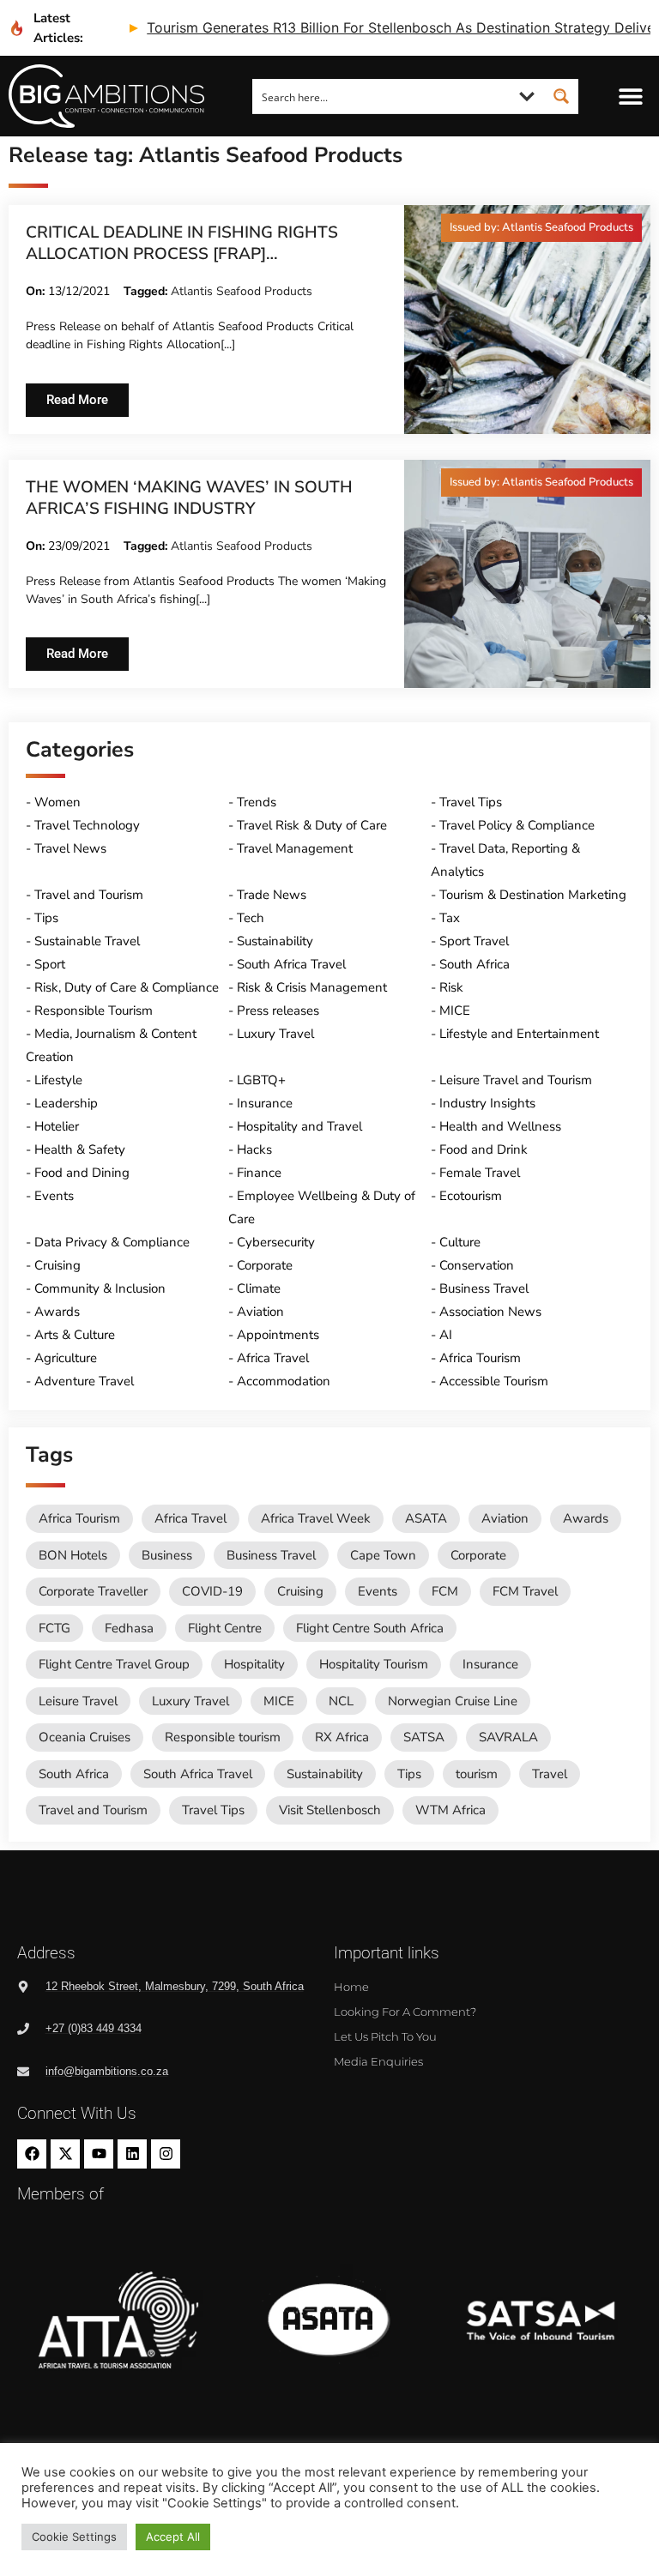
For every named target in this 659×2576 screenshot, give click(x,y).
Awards (57, 1312)
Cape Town (383, 1555)
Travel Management (295, 848)
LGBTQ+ (261, 1080)
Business (167, 1555)
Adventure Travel (84, 1381)
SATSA (424, 1737)
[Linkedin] (132, 2154)
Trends (257, 802)
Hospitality (254, 1664)
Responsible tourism (223, 1737)
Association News (490, 1312)
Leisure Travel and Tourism (516, 1080)
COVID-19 (212, 1591)
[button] (631, 97)
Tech (251, 918)
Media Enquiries (378, 2061)
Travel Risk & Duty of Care (312, 825)
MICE (455, 1010)
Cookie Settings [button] (74, 2537)
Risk (451, 987)
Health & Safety (80, 1149)
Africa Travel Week (316, 1518)
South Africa (475, 964)
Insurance (265, 1103)
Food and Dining (82, 1173)
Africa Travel (273, 1358)
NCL (341, 1701)
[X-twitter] (65, 2154)
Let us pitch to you (385, 2036)
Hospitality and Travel (299, 1126)
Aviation (260, 1312)
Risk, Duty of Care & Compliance (127, 987)
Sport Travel (474, 941)
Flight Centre (225, 1628)
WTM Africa (450, 1810)
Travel (550, 1774)
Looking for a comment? (405, 2012)
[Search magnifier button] (561, 96)
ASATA (426, 1518)
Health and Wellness (500, 1126)
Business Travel (484, 1288)
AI (446, 1335)
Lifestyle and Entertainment (519, 1034)
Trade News (272, 895)
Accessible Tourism (494, 1381)
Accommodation (284, 1381)
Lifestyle (58, 1080)
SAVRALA (508, 1737)
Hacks (254, 1149)
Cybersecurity (276, 1242)
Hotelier (57, 1126)
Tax (450, 918)
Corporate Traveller (93, 1591)
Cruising (57, 1265)
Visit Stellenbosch (330, 1810)
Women (57, 802)
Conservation (477, 1265)
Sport (50, 964)
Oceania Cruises (85, 1737)
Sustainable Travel (87, 941)
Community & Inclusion (100, 1288)
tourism (477, 1774)
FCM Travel (525, 1591)
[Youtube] (99, 2154)
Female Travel (480, 1173)
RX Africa (342, 1737)
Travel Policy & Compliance (517, 825)
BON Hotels (73, 1555)
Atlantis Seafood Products (242, 291)
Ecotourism (471, 1196)
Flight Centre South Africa (370, 1628)
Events (54, 1196)
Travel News (70, 848)
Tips (46, 918)
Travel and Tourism (89, 895)
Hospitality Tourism (374, 1664)
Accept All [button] (173, 2537)
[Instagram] (166, 2154)
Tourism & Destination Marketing (533, 895)
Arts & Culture (75, 1335)
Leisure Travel (78, 1701)
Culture (460, 1242)
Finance (259, 1173)
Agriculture (66, 1358)
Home (351, 1987)
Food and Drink (484, 1149)
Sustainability (275, 941)
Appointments (278, 1335)
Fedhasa (129, 1628)
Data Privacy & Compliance (112, 1242)
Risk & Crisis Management (312, 987)
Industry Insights (487, 1103)
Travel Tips (471, 802)
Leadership (66, 1103)
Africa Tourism (480, 1358)
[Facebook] (32, 2154)
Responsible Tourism (94, 1010)
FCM (445, 1591)
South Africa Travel (291, 964)
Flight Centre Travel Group (114, 1664)
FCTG (54, 1628)
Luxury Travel (275, 1034)
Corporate (265, 1265)
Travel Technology (87, 825)
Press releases (278, 1010)
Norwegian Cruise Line (453, 1701)
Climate (259, 1288)
